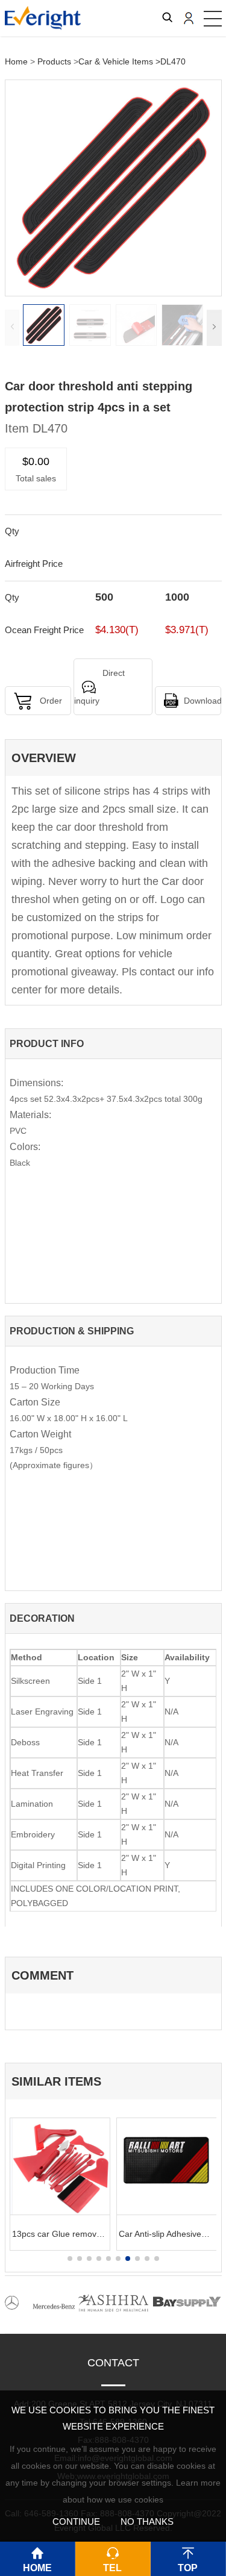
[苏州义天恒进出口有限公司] (43, 15)
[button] (214, 328)
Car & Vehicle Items (116, 61)
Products (54, 61)
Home (16, 61)
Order (51, 701)
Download (202, 701)
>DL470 (171, 61)
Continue (76, 2521)
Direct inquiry (99, 687)
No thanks (147, 2521)
